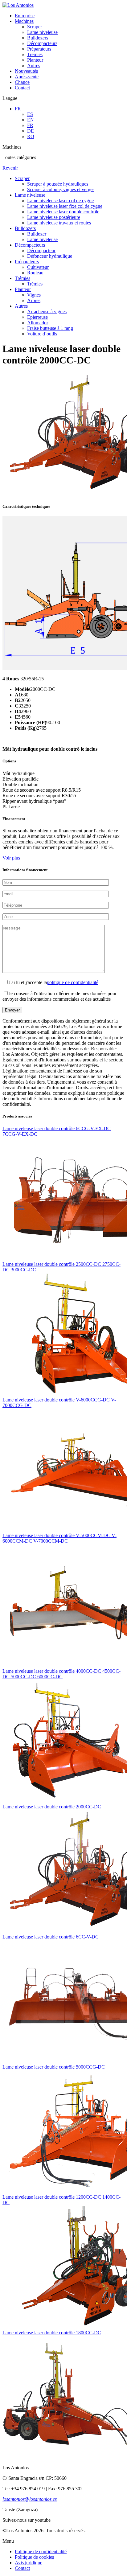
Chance (22, 82)
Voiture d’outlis (42, 334)
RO (31, 136)
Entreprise (25, 16)
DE (31, 131)
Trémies (35, 54)
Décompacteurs (42, 43)
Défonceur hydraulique (50, 256)
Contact (22, 88)
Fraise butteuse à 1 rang (50, 328)
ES (30, 114)
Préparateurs (39, 49)
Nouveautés (26, 71)
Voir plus (11, 858)
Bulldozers (38, 38)
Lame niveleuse (42, 32)
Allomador (38, 323)
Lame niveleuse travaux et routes (59, 223)
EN (31, 120)
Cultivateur (38, 267)
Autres (34, 66)
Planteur (35, 60)
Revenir (10, 168)
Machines (24, 21)
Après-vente (27, 77)
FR (18, 109)
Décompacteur (41, 250)
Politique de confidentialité (41, 2551)
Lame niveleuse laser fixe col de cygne (65, 206)
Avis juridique (29, 2563)
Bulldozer (37, 234)
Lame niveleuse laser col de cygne (60, 201)
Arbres (34, 300)
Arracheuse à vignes (47, 312)
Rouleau (35, 273)
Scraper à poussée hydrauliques (58, 184)
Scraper (35, 27)
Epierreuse (37, 317)
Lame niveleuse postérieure (54, 217)
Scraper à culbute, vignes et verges (61, 189)
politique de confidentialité (73, 982)
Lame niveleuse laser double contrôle (63, 212)
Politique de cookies (34, 2557)
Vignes (34, 295)
